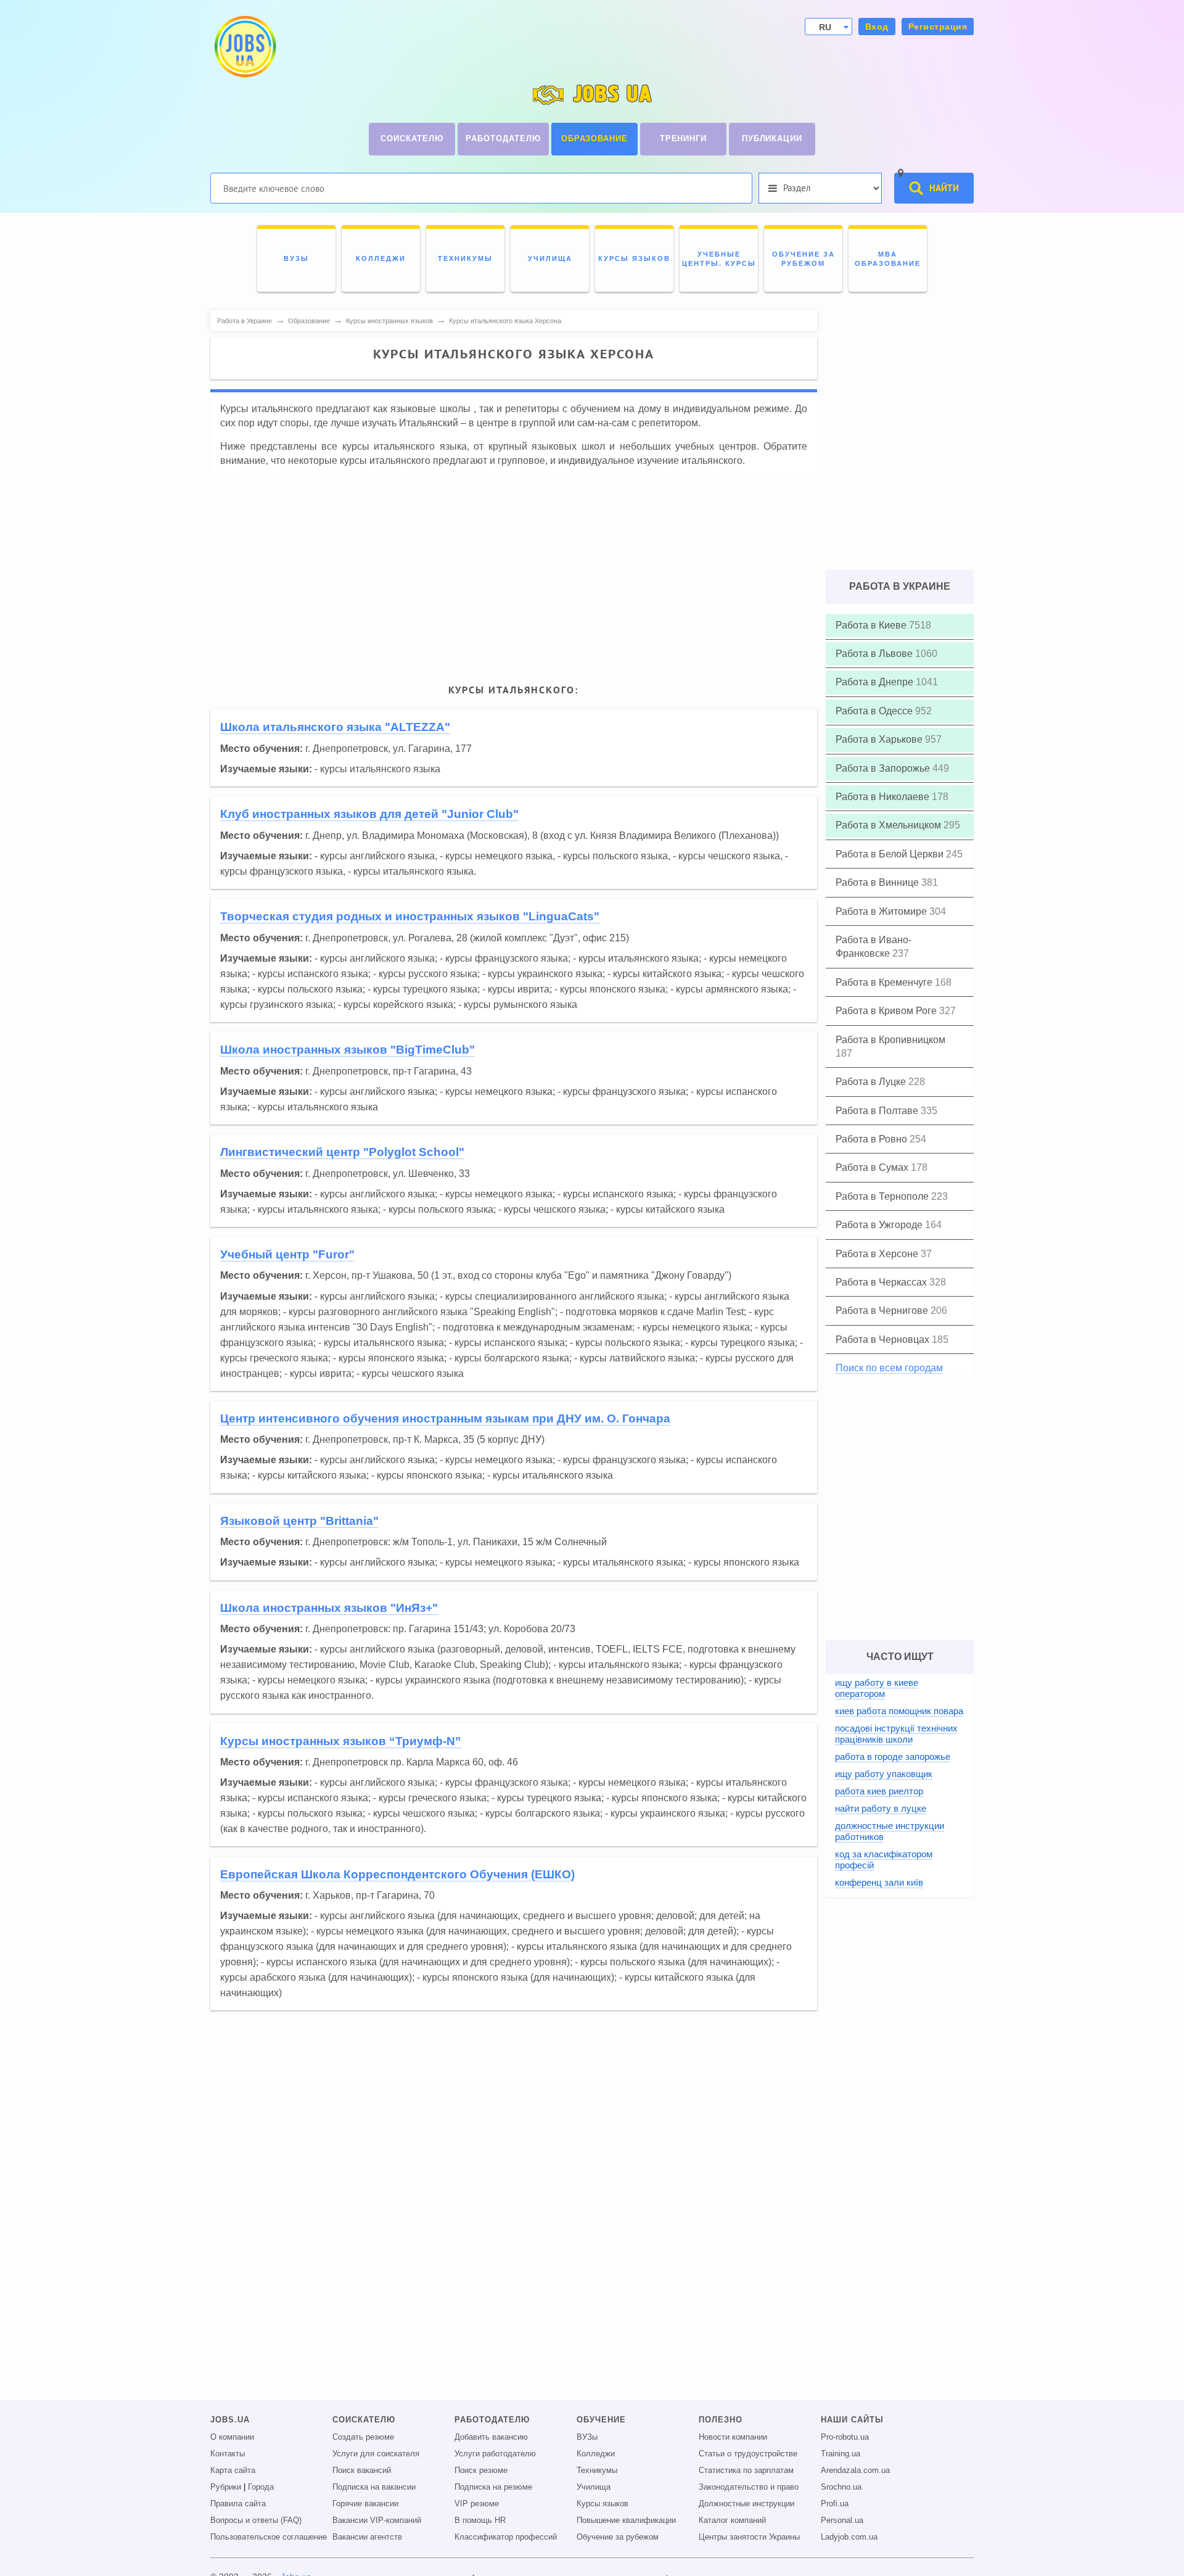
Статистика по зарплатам (746, 2471)
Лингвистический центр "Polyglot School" (342, 1152)
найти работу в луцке (881, 1808)
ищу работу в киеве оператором (877, 1688)
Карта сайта (233, 2471)
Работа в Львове (875, 654)
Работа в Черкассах (882, 1282)
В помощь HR (480, 2520)
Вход (877, 27)
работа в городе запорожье (893, 1757)
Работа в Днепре (876, 682)
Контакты (228, 2454)
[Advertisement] (514, 572)
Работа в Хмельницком (890, 825)
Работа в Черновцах (884, 1340)
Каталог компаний (732, 2520)
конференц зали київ (879, 1882)
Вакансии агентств (367, 2537)
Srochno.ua (841, 2487)
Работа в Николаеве (884, 797)
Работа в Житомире (882, 911)
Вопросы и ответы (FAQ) (256, 2520)
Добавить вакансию (491, 2437)
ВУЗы (587, 2437)
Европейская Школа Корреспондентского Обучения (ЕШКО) (397, 1874)
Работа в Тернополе (883, 1196)
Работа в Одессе (875, 711)
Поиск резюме (481, 2471)
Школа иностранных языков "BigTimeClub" (347, 1050)
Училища (594, 2487)
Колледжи (596, 2454)
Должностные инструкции (746, 2504)
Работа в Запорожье (884, 768)
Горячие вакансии (365, 2504)
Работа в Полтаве (878, 1111)
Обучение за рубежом (618, 2537)
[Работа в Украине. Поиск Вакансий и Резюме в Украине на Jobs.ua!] (244, 47)
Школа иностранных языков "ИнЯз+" (329, 1608)
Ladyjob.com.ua (849, 2537)
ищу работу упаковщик (884, 1774)
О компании (232, 2437)
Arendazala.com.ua (855, 2471)
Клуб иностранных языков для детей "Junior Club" (369, 814)
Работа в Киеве (872, 625)
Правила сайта (238, 2504)
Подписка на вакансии (374, 2487)
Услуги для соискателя (376, 2454)
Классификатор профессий (506, 2537)
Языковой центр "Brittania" (299, 1521)
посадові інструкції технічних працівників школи (896, 1734)
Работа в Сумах (873, 1167)
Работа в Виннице (878, 882)
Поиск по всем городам (889, 1368)
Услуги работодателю (495, 2454)
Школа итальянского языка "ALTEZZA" (335, 727)
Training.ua (841, 2454)
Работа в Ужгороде (880, 1225)
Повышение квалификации (626, 2520)
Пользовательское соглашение (269, 2537)
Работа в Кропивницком (890, 1040)
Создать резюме (363, 2437)
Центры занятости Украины (749, 2537)
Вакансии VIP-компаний (377, 2520)
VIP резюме (477, 2504)
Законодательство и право (749, 2487)
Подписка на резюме (493, 2487)
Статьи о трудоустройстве (748, 2454)
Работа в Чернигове (883, 1311)
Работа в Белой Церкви (891, 854)
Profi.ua (835, 2504)
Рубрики (226, 2487)
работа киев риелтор (879, 1791)
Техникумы (597, 2471)
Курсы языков (602, 2504)
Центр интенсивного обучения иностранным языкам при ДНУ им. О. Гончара (445, 1418)
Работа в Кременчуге (885, 982)
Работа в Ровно (873, 1139)
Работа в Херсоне (878, 1254)
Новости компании (733, 2437)
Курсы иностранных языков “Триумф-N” (341, 1741)
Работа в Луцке (872, 1082)
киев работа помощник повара (899, 1711)
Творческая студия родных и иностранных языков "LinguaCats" (410, 916)
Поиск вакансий (362, 2471)
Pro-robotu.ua (845, 2437)
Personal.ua (842, 2520)
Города (261, 2487)
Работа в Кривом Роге (887, 1011)
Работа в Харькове (880, 739)
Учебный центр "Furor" (287, 1254)
